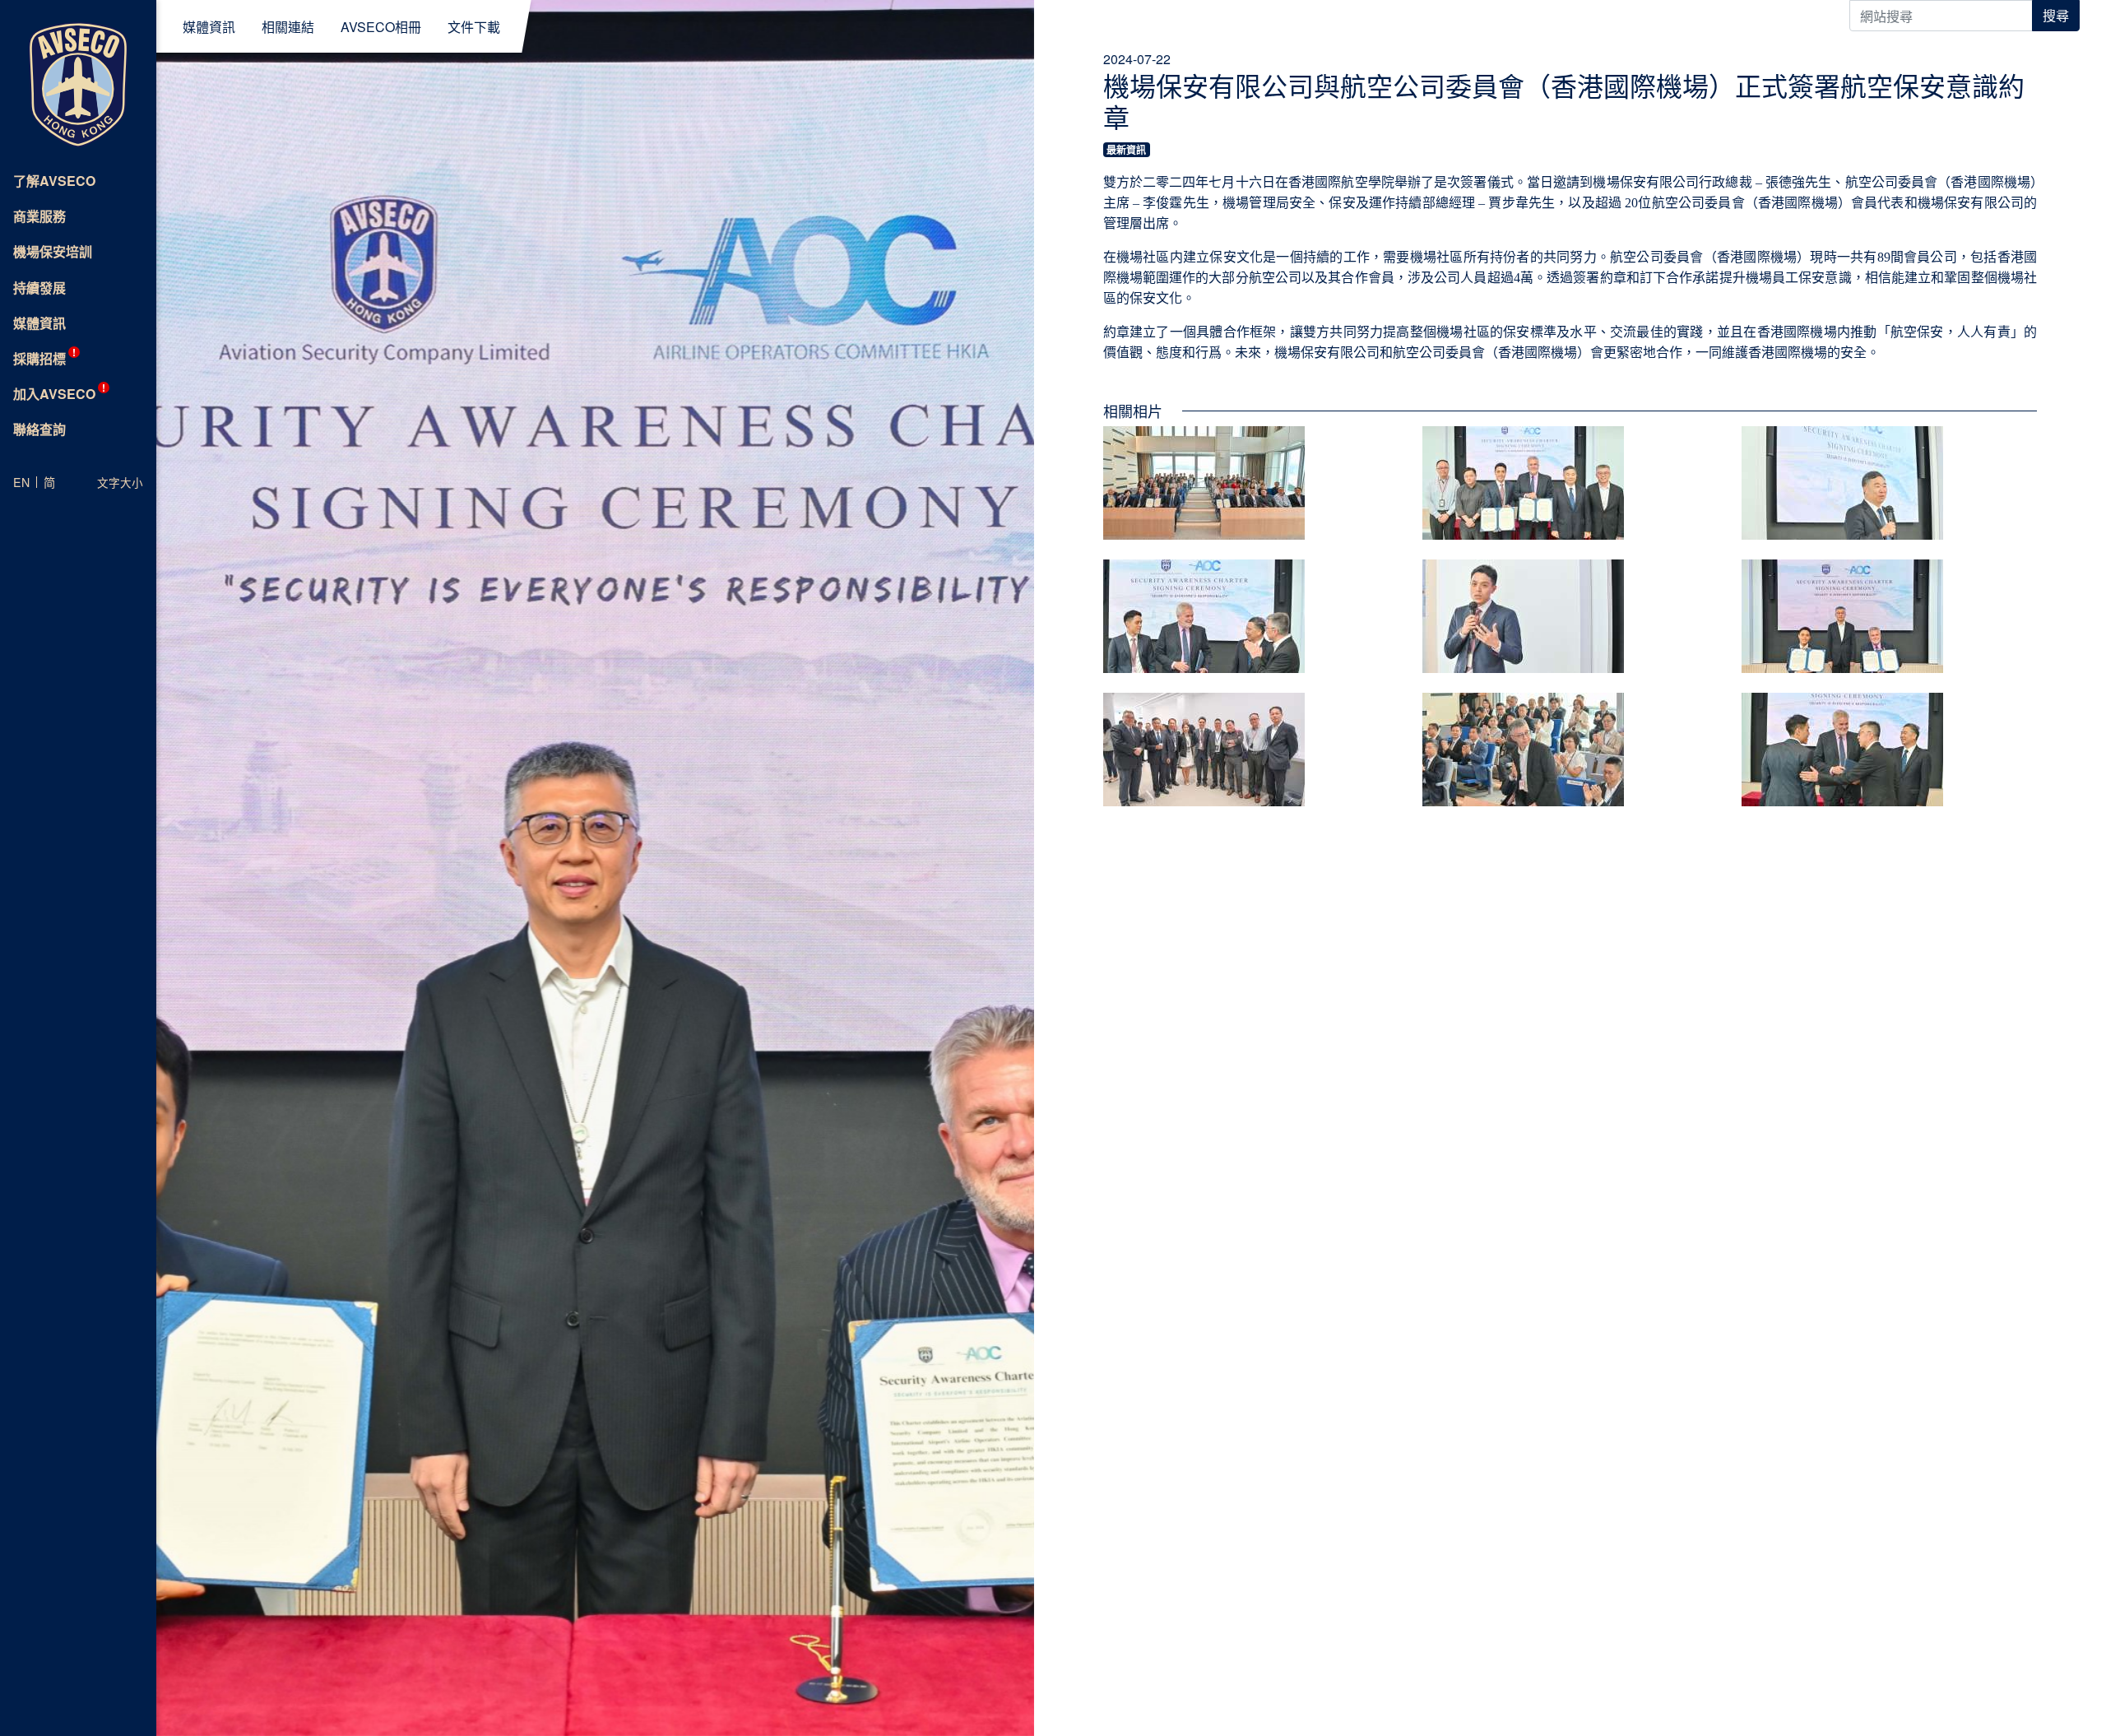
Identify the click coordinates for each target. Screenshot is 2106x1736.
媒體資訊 (209, 28)
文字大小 (120, 482)
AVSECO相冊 (381, 28)
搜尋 (2056, 15)
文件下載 (474, 28)
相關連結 (288, 28)
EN (21, 482)
